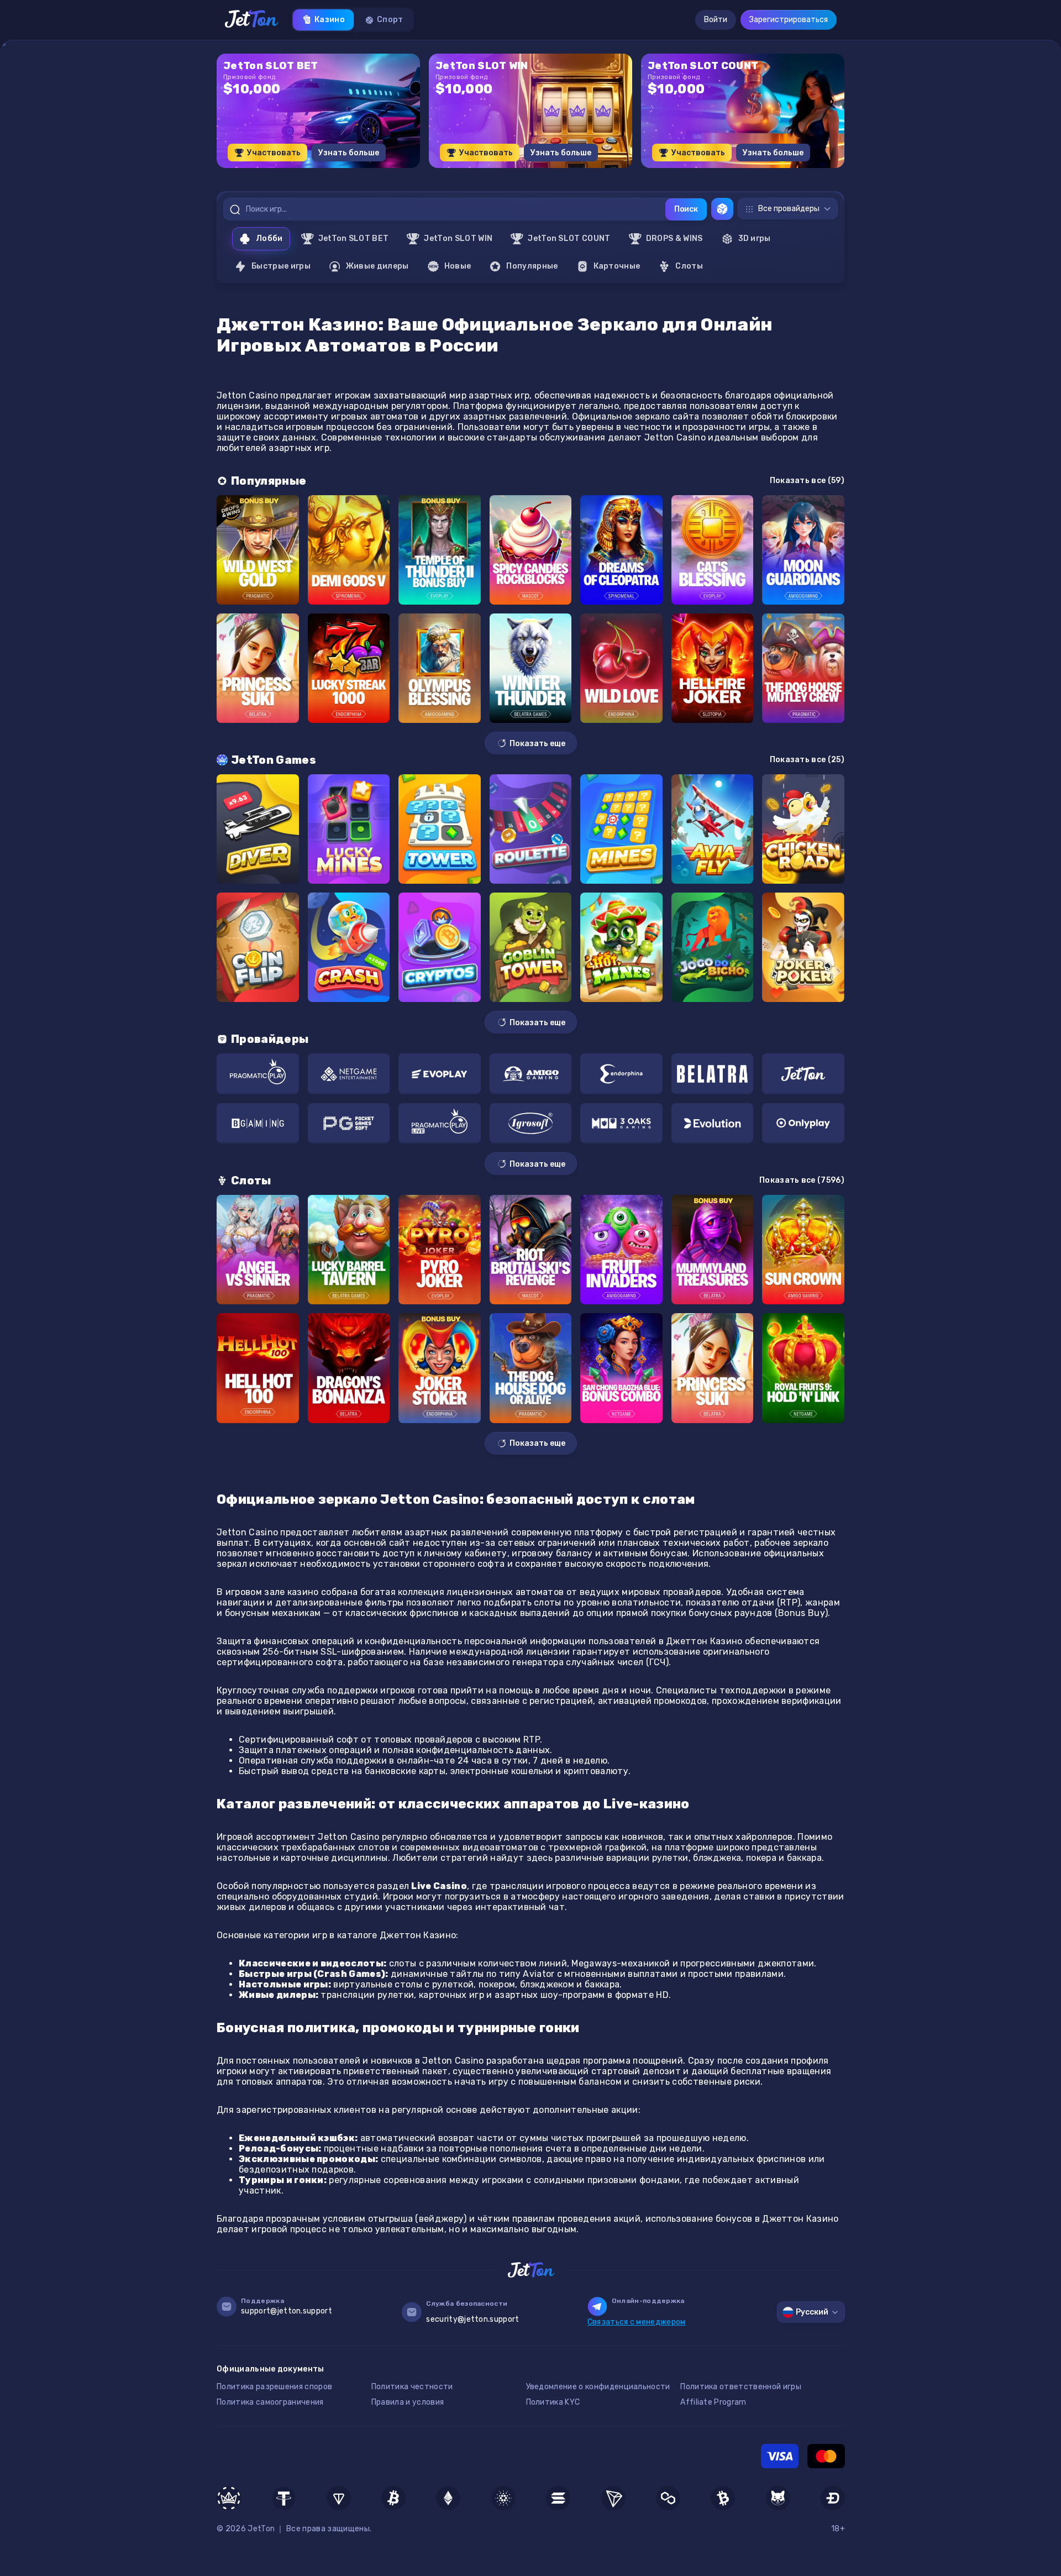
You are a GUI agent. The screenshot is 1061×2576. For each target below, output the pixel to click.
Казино (330, 20)
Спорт (390, 20)
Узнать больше (349, 153)
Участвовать (274, 153)
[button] (503, 172)
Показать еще (537, 744)
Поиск (686, 209)
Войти (716, 20)
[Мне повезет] (722, 209)
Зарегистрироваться (789, 20)
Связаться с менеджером (637, 2322)
